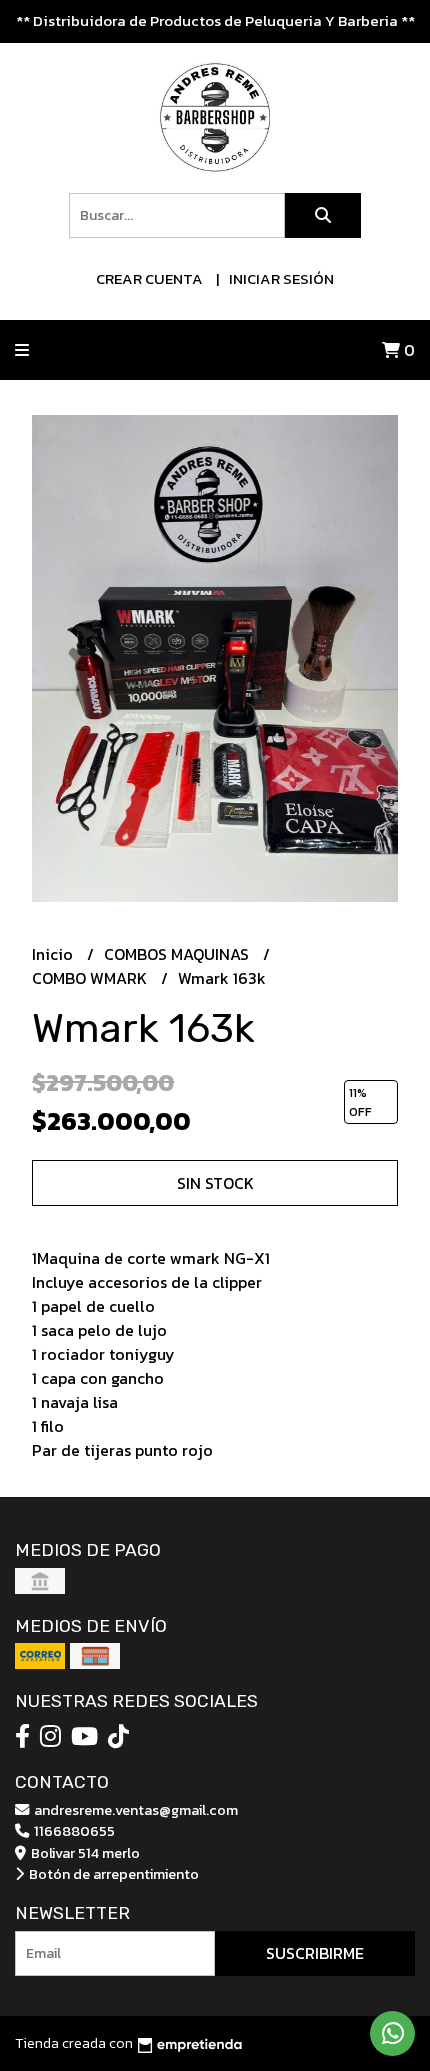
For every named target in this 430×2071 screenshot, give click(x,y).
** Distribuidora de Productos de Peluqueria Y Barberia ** (215, 20)
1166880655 (73, 1831)
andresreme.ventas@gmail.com (134, 1810)
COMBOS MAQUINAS (178, 954)
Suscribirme (315, 1953)
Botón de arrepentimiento (112, 1874)
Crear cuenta (149, 278)
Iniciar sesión (281, 278)
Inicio (54, 954)
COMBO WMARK (91, 978)
